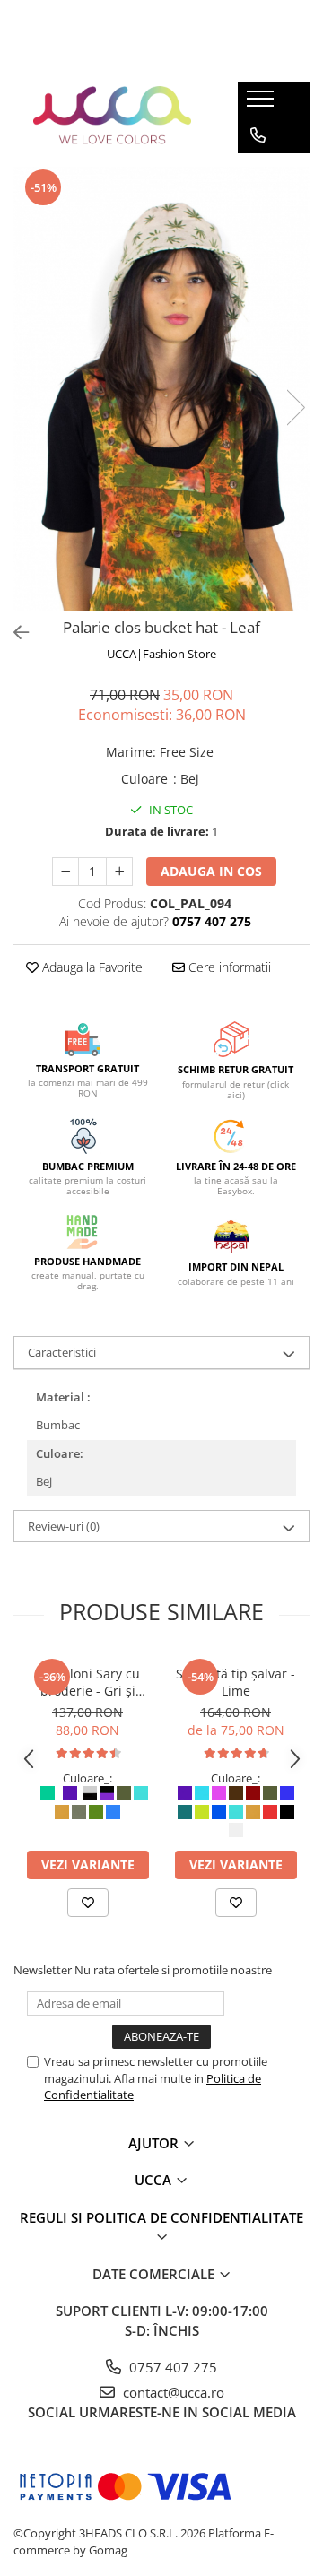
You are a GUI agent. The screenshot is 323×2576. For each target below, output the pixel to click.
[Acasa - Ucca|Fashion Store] (112, 117)
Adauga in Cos (211, 871)
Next (295, 408)
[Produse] (262, 104)
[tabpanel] (161, 389)
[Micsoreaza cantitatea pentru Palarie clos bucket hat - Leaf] (65, 872)
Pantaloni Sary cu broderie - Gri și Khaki (88, 1682)
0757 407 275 (171, 2367)
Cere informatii (228, 967)
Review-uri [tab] (64, 1526)
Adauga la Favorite (91, 967)
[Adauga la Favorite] (88, 1903)
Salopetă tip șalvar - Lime (236, 1682)
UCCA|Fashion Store (161, 654)
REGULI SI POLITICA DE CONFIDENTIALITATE (161, 2217)
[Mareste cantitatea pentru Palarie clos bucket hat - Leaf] (119, 872)
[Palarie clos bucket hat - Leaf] (161, 389)
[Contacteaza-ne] (258, 135)
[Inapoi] (13, 633)
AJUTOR (155, 2143)
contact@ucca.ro (172, 2392)
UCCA (155, 2180)
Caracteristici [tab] (62, 1352)
